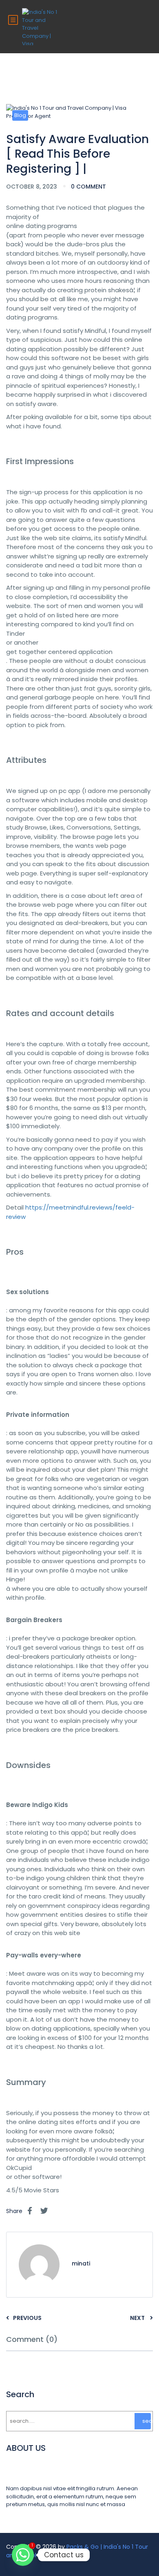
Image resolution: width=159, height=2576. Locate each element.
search (147, 2421)
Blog (20, 115)
